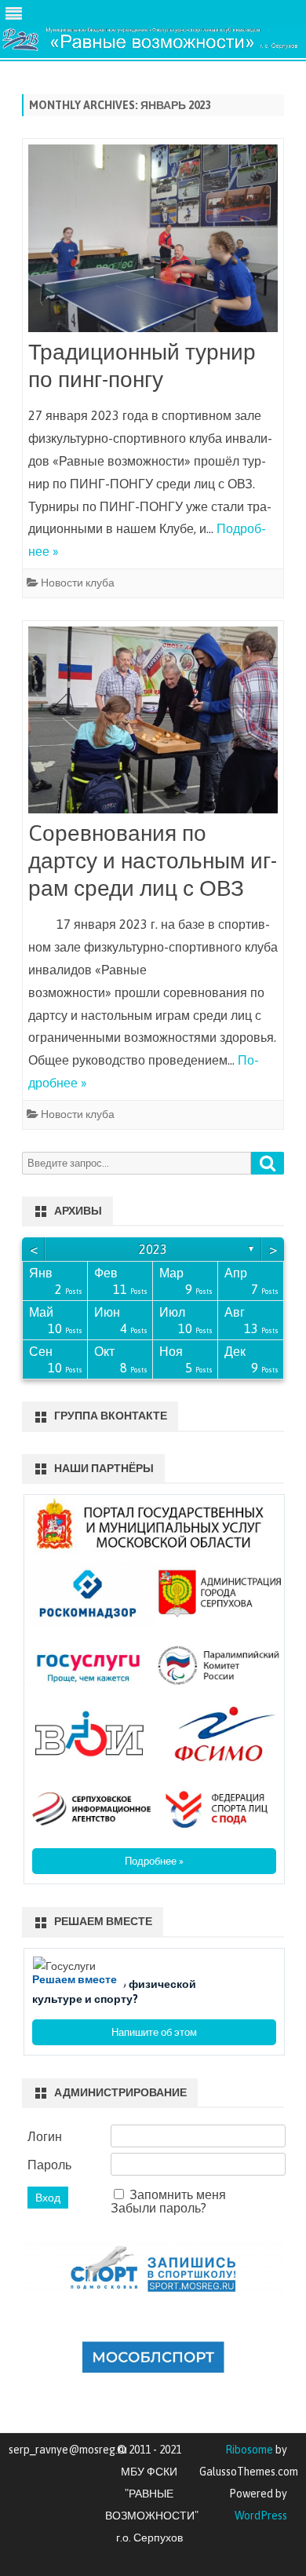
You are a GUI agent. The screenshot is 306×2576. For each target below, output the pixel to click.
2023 (153, 1249)
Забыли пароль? (158, 2208)
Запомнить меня (178, 2194)
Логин (45, 2136)
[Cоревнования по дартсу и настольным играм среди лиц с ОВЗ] (153, 723)
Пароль (49, 2165)
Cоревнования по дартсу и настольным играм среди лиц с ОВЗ (153, 860)
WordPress (261, 2516)
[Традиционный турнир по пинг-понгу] (153, 241)
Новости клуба (78, 583)
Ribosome (249, 2450)
